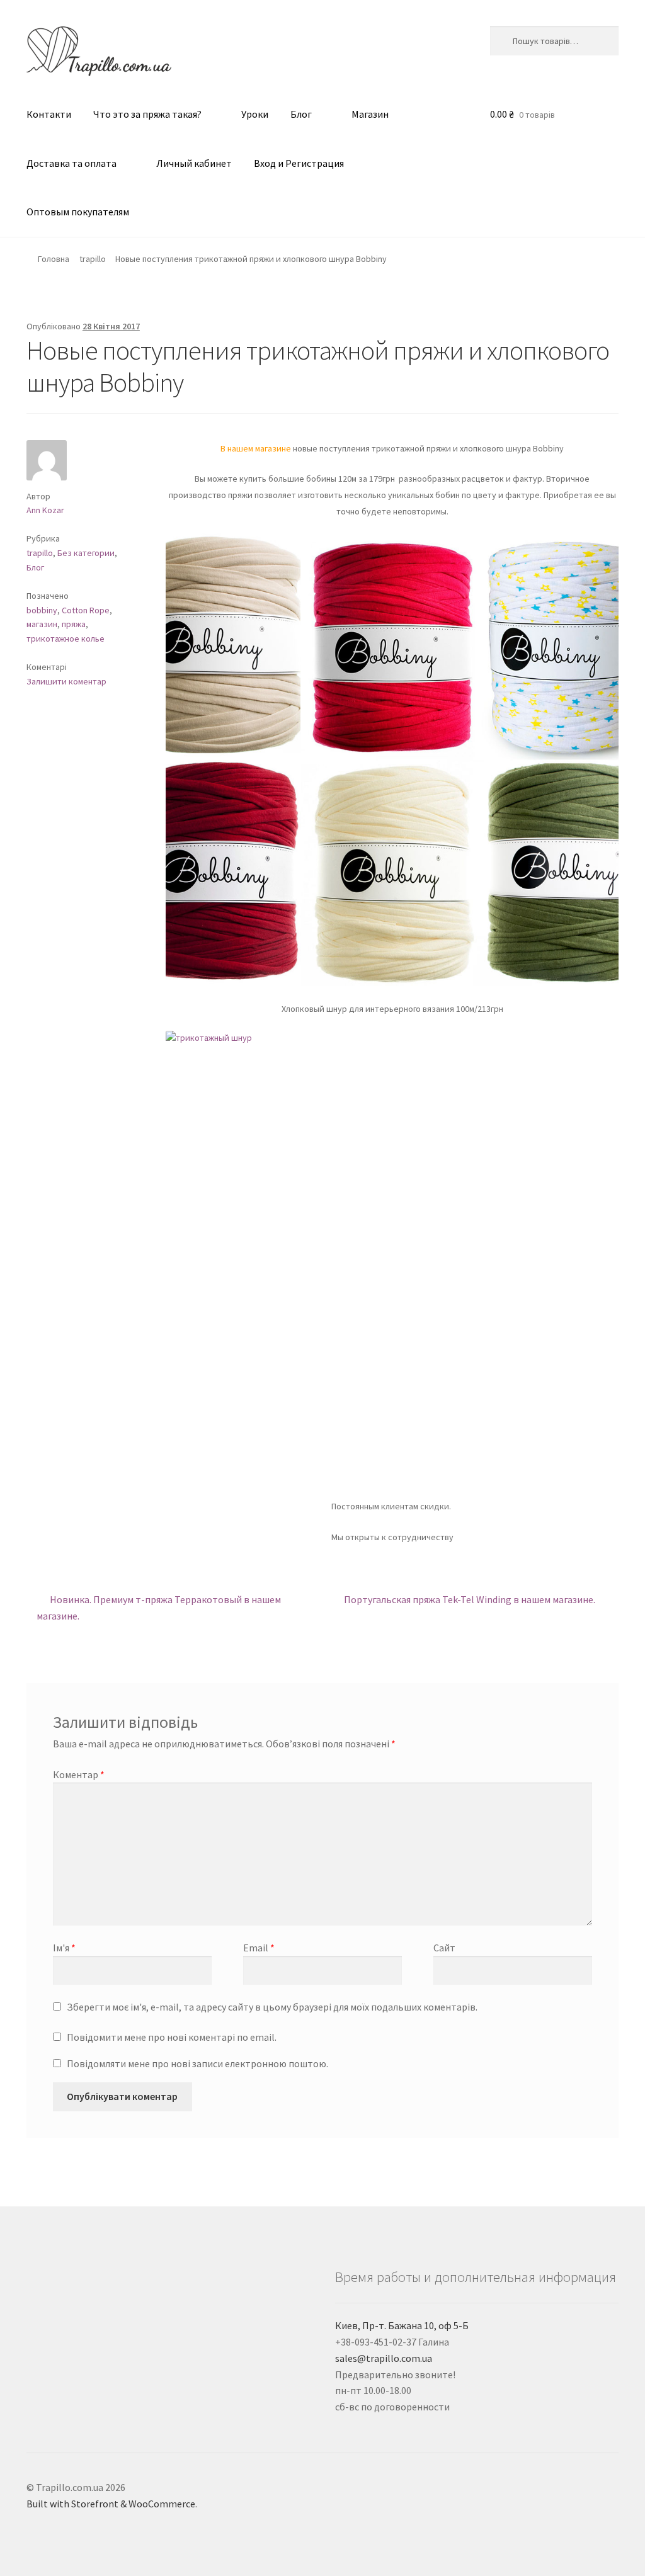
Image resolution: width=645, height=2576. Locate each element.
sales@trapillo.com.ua (384, 2358)
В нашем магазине (256, 448)
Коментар (79, 1774)
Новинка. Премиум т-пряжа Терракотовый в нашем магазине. (159, 1607)
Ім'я (64, 1948)
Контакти (49, 114)
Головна (54, 259)
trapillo (93, 259)
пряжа (74, 624)
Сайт (444, 1948)
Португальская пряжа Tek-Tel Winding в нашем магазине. (469, 1603)
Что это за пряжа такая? (147, 114)
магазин (42, 624)
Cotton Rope (86, 610)
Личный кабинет (194, 163)
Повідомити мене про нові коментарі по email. (172, 2037)
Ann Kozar (45, 510)
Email (259, 1948)
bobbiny (42, 610)
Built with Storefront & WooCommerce (111, 2504)
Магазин (370, 114)
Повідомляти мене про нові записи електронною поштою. (197, 2063)
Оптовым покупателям (78, 212)
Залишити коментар (66, 681)
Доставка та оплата (71, 163)
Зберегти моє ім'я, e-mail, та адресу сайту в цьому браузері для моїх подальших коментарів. (272, 2007)
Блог (301, 114)
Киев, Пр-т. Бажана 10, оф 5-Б (402, 2325)
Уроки (255, 114)
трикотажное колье (66, 638)
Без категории (86, 553)
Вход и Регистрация (299, 163)
